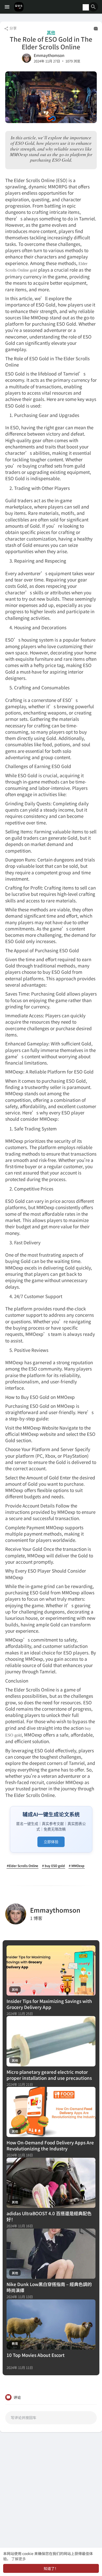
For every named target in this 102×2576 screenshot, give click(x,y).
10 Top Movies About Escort (36, 2355)
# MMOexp (77, 1866)
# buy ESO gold (53, 1866)
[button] (93, 7)
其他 (51, 32)
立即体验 (51, 1842)
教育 (15, 2343)
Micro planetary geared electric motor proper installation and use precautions (49, 2075)
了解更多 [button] (19, 2559)
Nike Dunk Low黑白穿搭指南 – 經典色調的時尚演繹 (49, 2287)
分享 (13, 28)
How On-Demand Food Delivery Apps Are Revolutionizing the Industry (50, 2145)
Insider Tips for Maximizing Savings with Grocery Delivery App (49, 2004)
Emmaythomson (49, 55)
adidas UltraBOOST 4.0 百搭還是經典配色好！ (49, 2216)
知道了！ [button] (51, 2568)
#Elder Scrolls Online (22, 1866)
